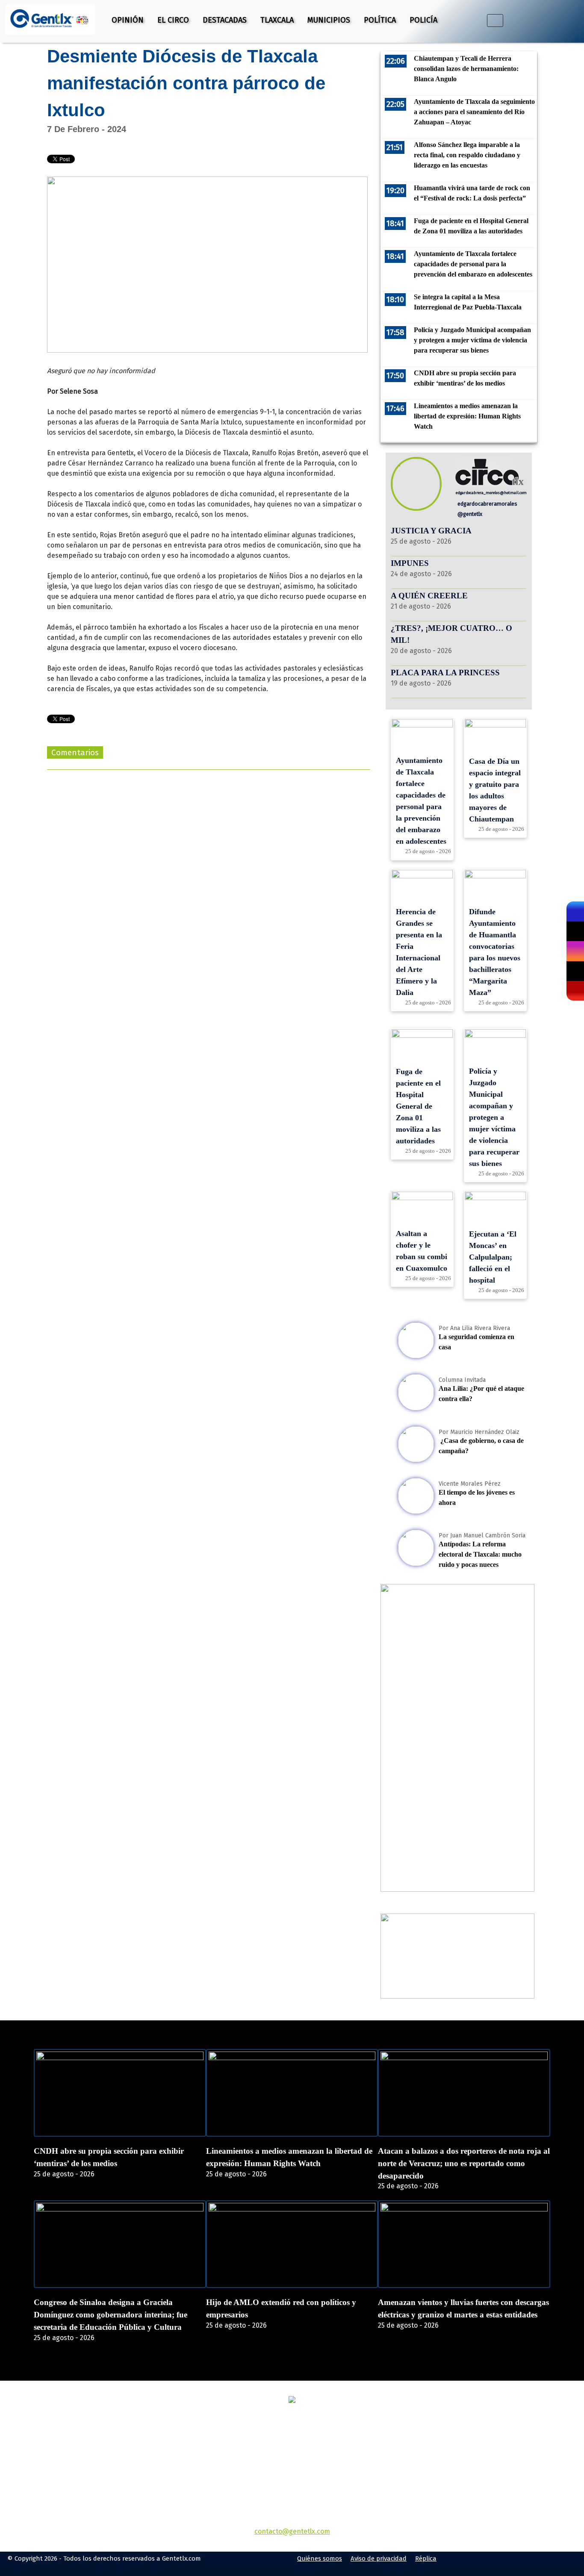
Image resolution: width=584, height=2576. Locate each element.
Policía (423, 20)
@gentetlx (469, 514)
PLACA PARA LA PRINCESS (445, 673)
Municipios (329, 20)
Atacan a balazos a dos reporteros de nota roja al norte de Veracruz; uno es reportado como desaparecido (464, 2163)
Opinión (128, 20)
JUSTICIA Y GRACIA (431, 531)
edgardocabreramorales (487, 504)
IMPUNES (410, 563)
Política (380, 20)
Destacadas (225, 20)
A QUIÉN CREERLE (429, 596)
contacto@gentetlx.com (292, 2531)
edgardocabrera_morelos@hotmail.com (491, 493)
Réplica (426, 2558)
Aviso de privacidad (379, 2558)
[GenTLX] (292, 2401)
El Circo (173, 20)
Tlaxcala (277, 20)
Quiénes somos (320, 2558)
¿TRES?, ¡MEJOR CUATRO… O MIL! (451, 634)
